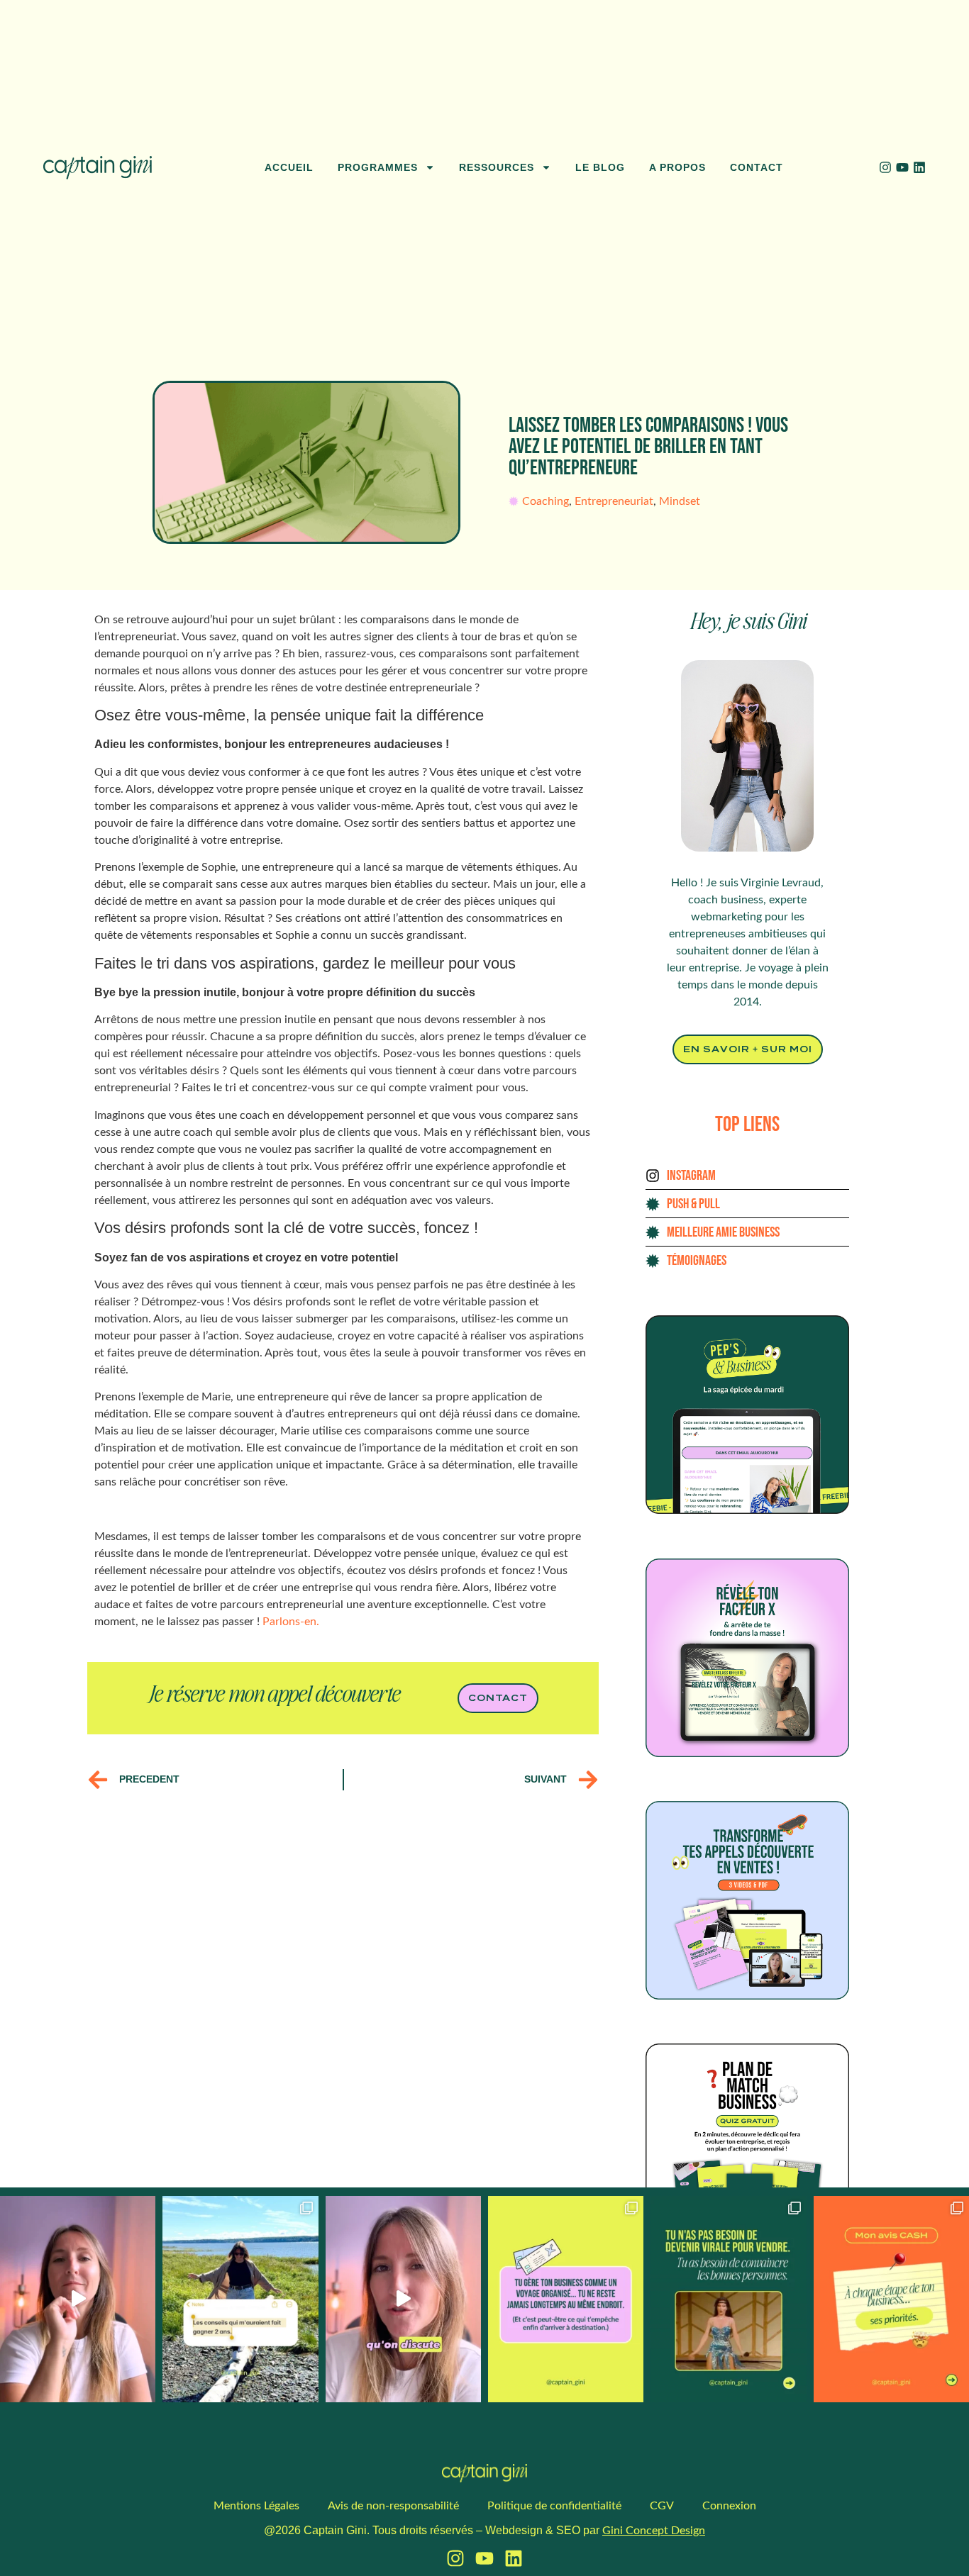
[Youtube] (902, 167)
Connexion (729, 2506)
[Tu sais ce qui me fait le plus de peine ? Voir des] (403, 2299)
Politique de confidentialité (554, 2506)
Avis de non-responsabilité (393, 2506)
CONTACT (757, 167)
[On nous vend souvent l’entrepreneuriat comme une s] (240, 2299)
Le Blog (600, 167)
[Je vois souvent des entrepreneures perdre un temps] (891, 2299)
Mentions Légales (256, 2506)
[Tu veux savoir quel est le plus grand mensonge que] (728, 2299)
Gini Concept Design (654, 2531)
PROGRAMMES (378, 167)
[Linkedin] (919, 167)
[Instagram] (885, 167)
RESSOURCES (497, 167)
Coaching (546, 501)
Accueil (289, 167)
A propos (677, 167)
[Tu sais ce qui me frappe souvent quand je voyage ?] (566, 2299)
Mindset (680, 501)
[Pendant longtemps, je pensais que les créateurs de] (78, 2299)
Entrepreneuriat (614, 501)
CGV (662, 2506)
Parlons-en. (291, 1622)
